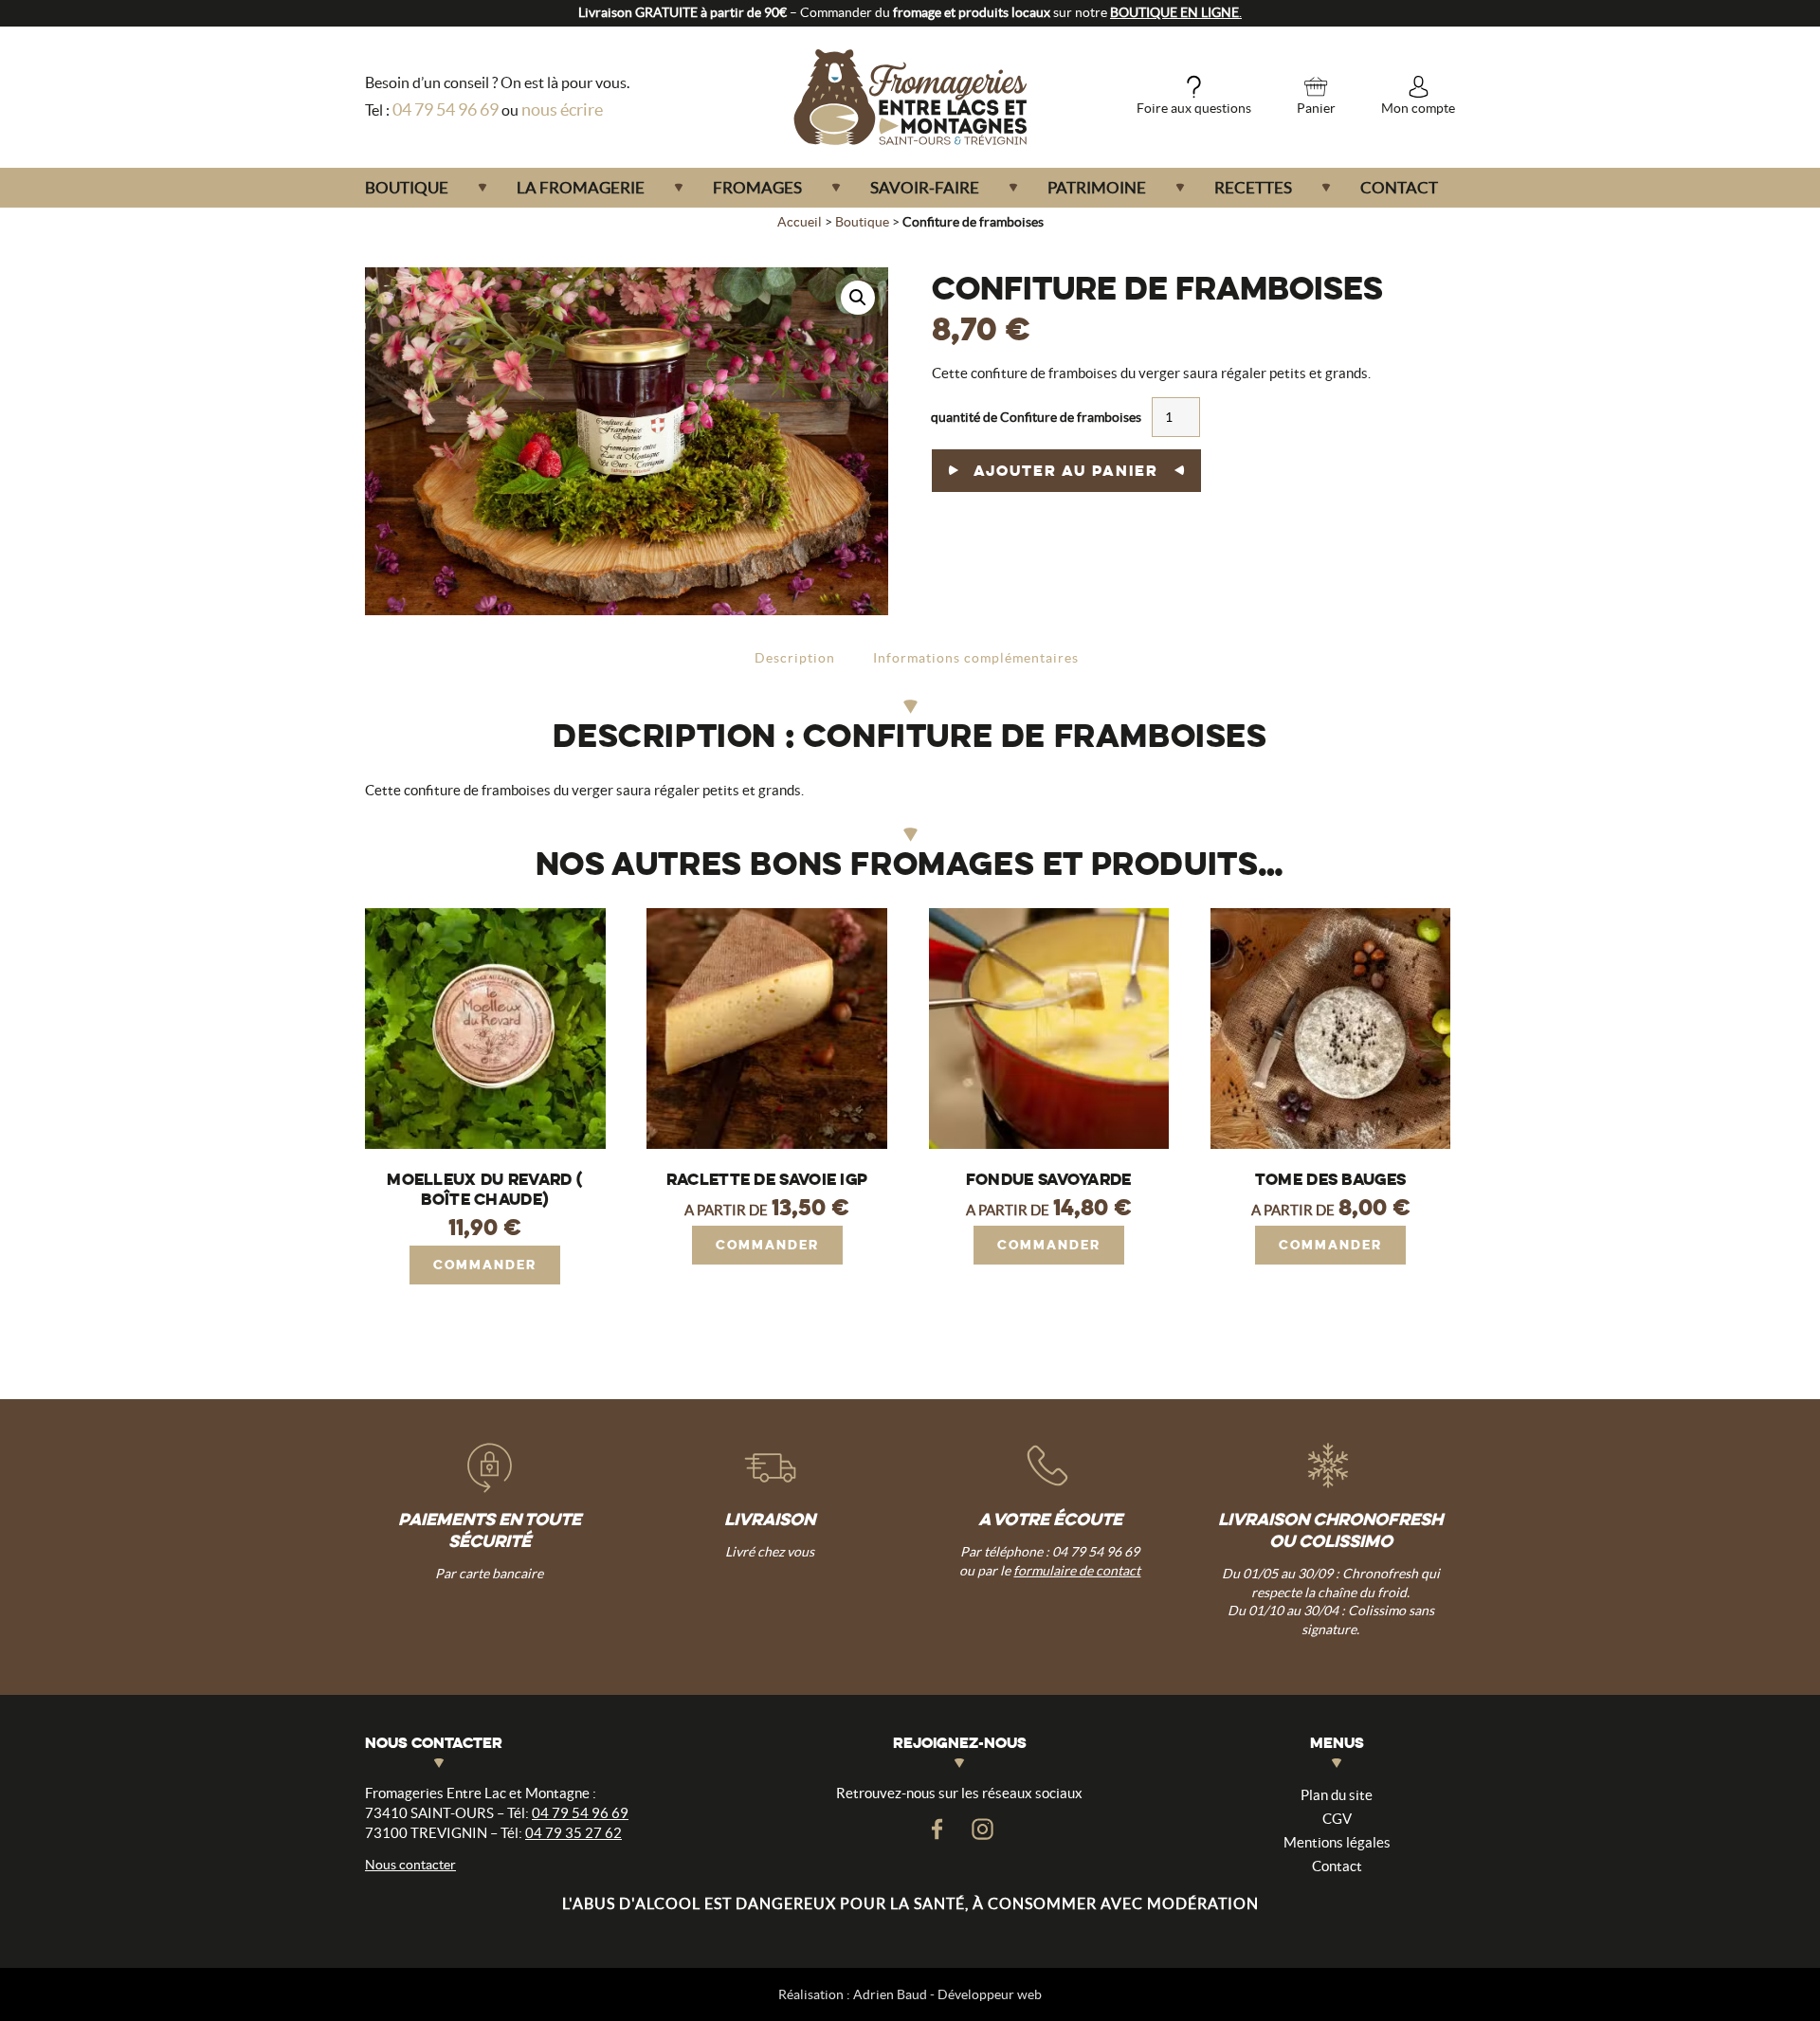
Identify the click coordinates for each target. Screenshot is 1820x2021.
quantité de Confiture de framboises (1036, 417)
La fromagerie (581, 187)
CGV (1337, 1819)
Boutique (407, 187)
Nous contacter (410, 1865)
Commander (485, 1265)
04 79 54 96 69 (446, 109)
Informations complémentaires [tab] (976, 658)
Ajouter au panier (1066, 471)
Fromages (757, 187)
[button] (858, 298)
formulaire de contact (1077, 1571)
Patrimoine (1097, 187)
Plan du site (1337, 1795)
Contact (1399, 187)
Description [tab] (795, 658)
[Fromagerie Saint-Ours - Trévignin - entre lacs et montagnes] (910, 97)
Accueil (800, 222)
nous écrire (562, 109)
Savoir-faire (925, 187)
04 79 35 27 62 (573, 1833)
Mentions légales (1337, 1842)
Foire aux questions (1194, 108)
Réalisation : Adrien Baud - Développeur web (910, 1994)
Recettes (1253, 187)
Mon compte (1418, 108)
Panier (1316, 108)
